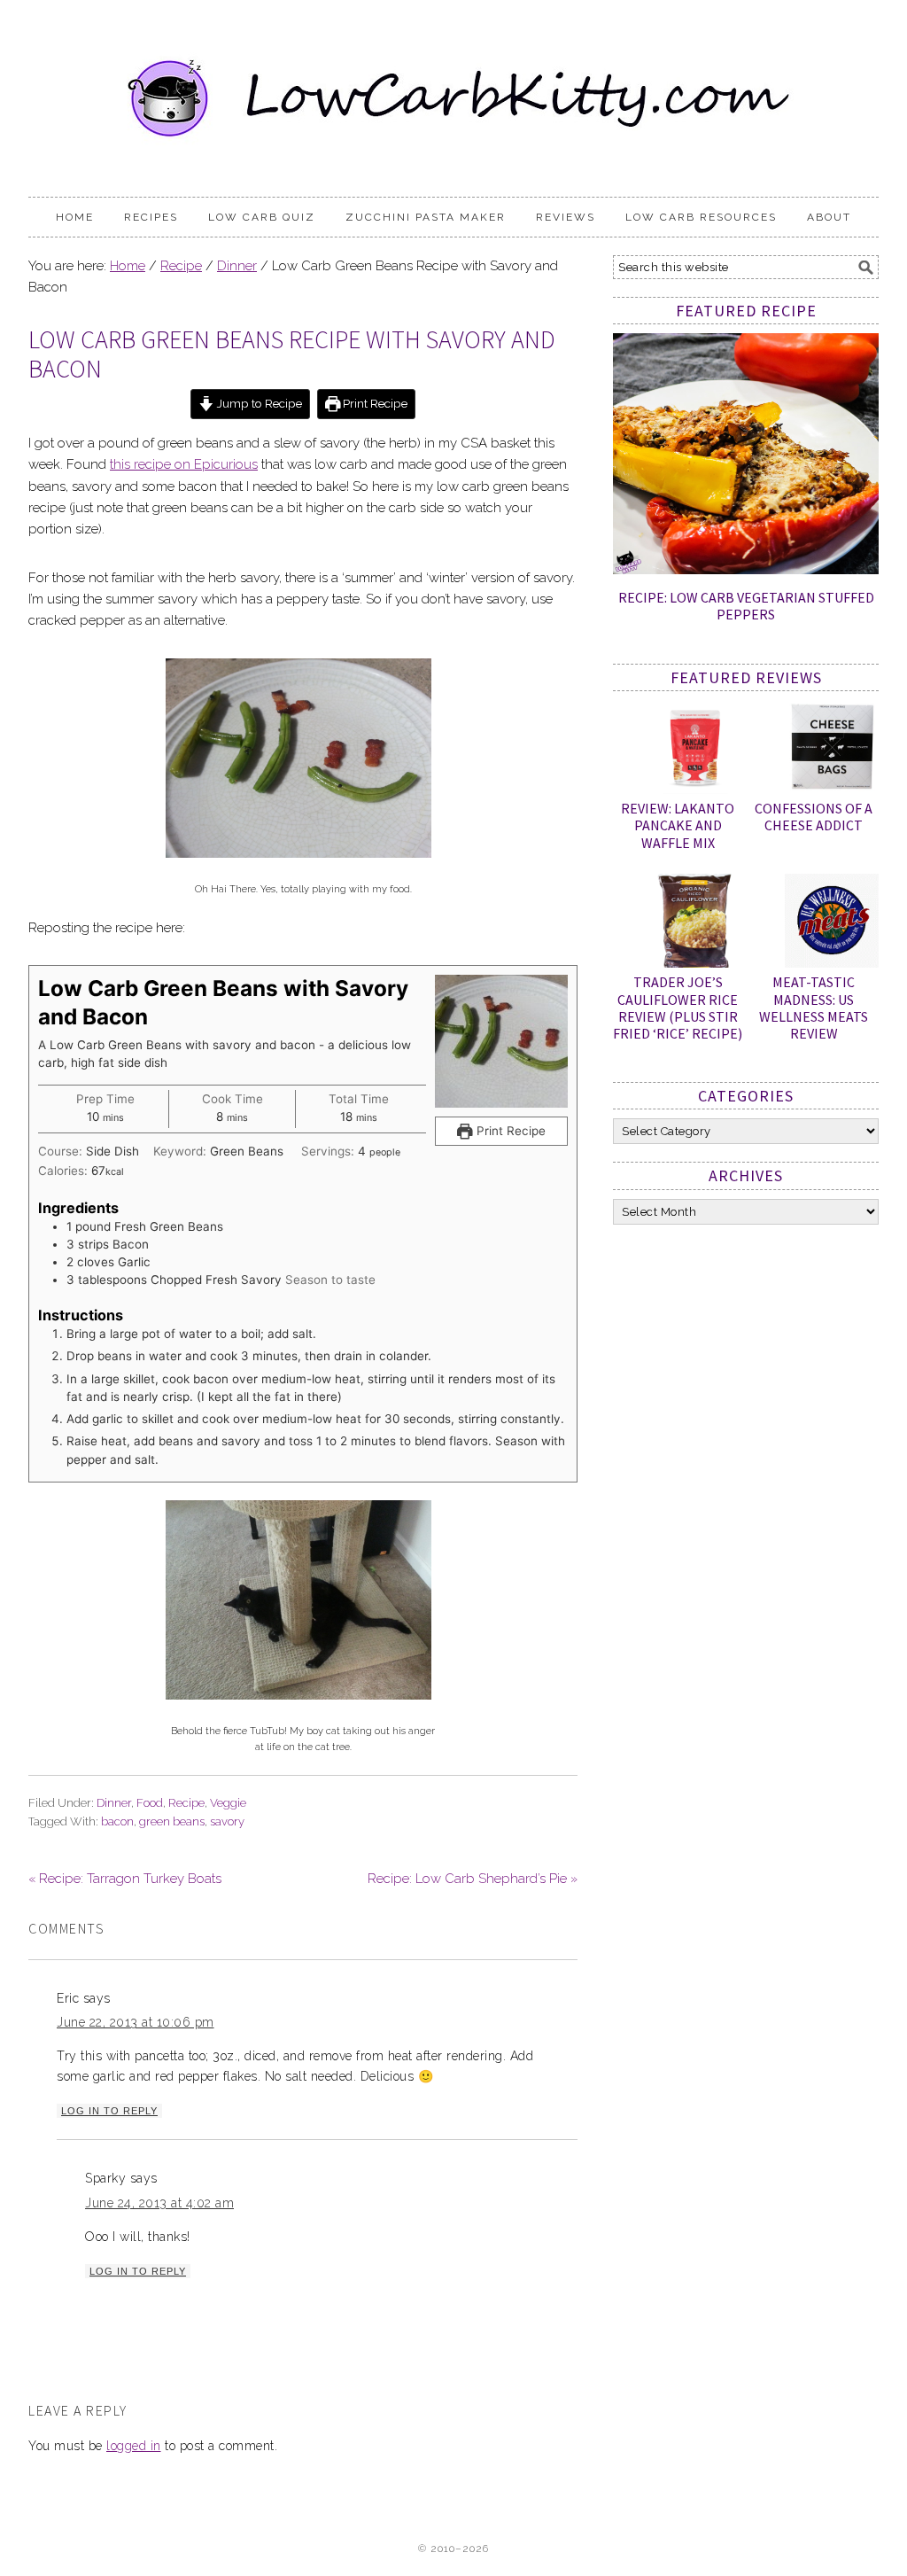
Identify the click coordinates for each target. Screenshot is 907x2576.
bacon (117, 1821)
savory (227, 1821)
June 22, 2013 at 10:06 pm (136, 2022)
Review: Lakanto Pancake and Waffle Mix (678, 825)
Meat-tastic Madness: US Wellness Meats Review (814, 1008)
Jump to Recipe (258, 403)
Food (150, 1803)
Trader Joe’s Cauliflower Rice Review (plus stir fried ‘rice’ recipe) (678, 1008)
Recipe (186, 1803)
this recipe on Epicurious (184, 464)
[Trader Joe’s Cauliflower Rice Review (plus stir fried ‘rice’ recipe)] (695, 924)
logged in (134, 2446)
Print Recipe (374, 403)
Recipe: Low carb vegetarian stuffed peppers (746, 606)
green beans (172, 1821)
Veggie (228, 1803)
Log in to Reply (109, 2111)
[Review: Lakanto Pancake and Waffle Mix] (695, 751)
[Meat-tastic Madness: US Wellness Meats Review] (832, 924)
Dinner (114, 1803)
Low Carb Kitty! (453, 90)
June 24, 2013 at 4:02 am (159, 2203)
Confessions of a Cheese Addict (814, 817)
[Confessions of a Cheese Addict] (832, 751)
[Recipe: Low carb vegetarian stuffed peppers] (746, 570)
